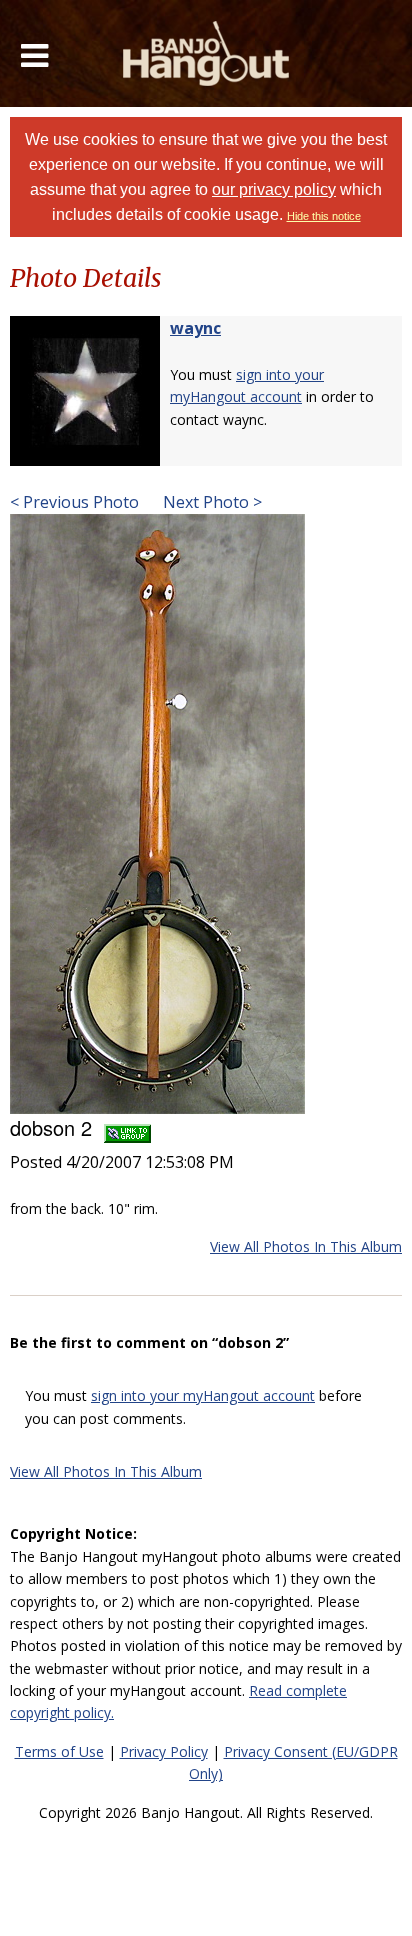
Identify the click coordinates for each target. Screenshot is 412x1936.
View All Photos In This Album (306, 1246)
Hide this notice (324, 216)
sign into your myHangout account (203, 1395)
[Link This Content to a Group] (127, 1127)
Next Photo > (210, 502)
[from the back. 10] (157, 812)
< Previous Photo (74, 502)
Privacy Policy (164, 1751)
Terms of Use (59, 1751)
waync (195, 328)
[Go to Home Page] (206, 53)
